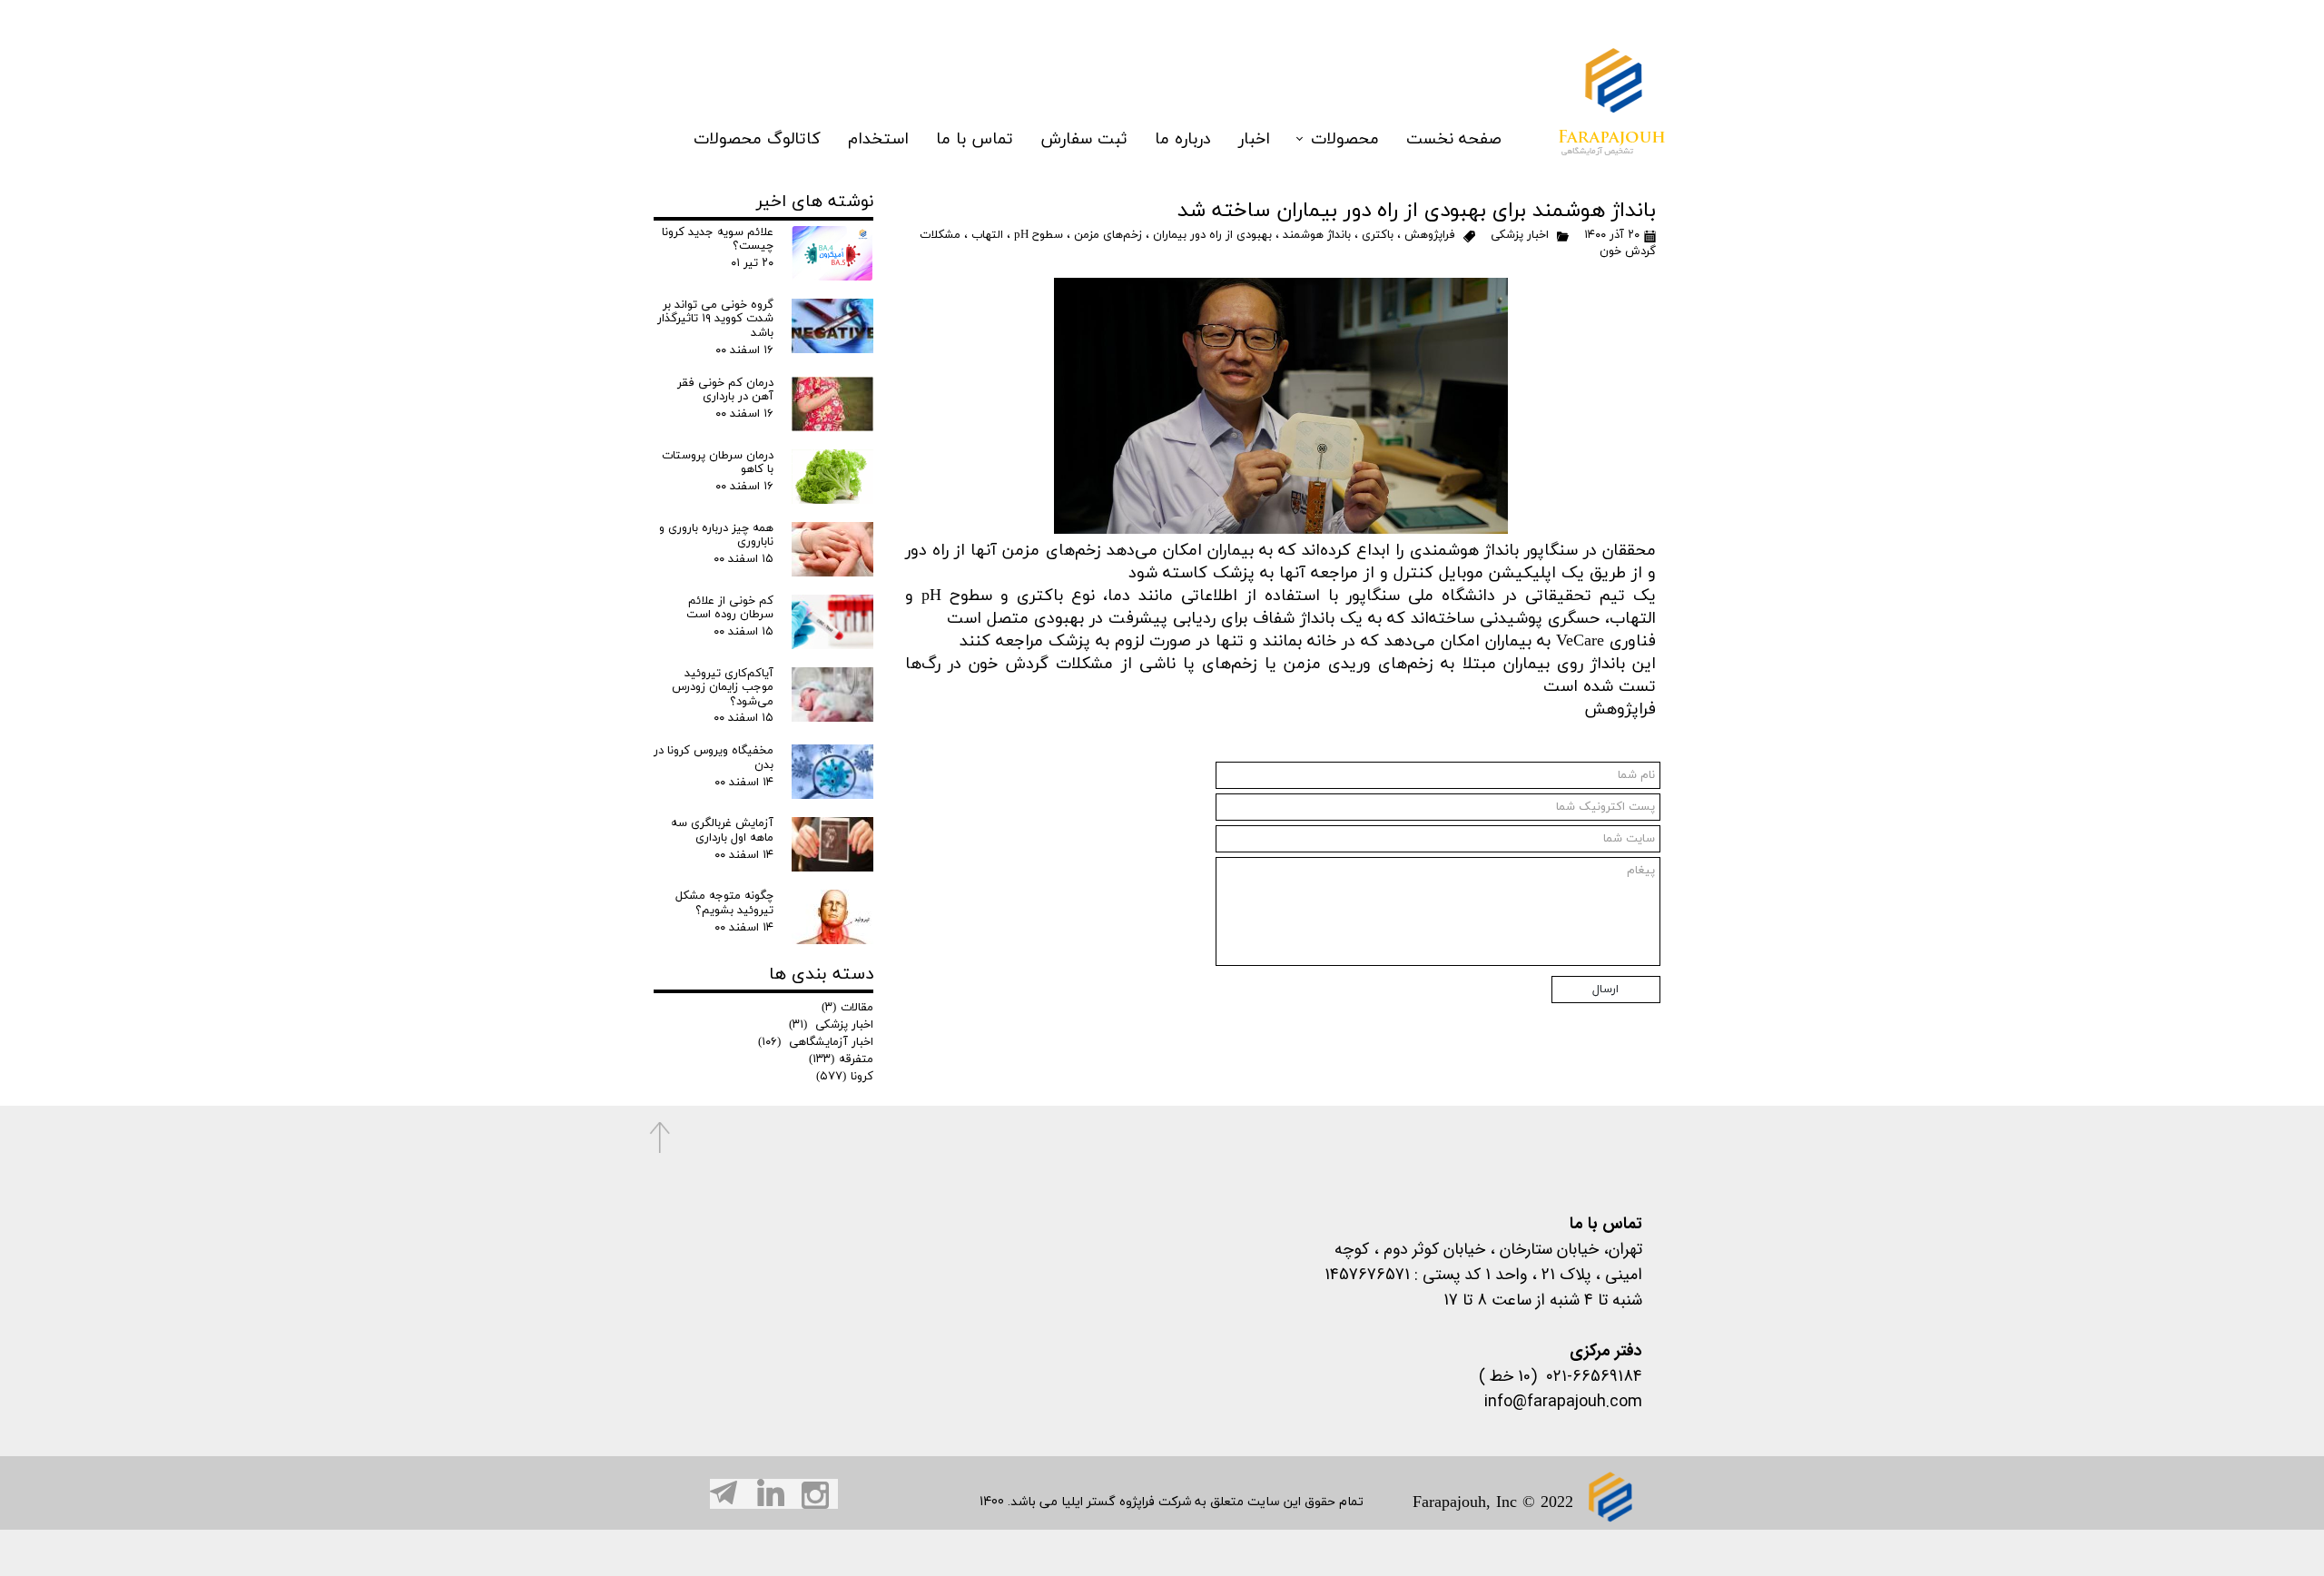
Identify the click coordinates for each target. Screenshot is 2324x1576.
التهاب (987, 235)
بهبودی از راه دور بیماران (1212, 235)
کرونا (845, 1077)
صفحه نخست (1454, 139)
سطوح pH (1039, 235)
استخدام (878, 139)
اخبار (1254, 139)
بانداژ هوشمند (1317, 235)
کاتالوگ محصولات (757, 139)
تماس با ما (975, 139)
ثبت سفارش (1084, 139)
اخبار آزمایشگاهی (816, 1042)
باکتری (1378, 235)
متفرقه (841, 1059)
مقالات (847, 1008)
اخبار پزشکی (1518, 235)
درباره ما (1183, 139)
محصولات (1345, 139)
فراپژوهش (1430, 235)
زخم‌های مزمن (1108, 235)
